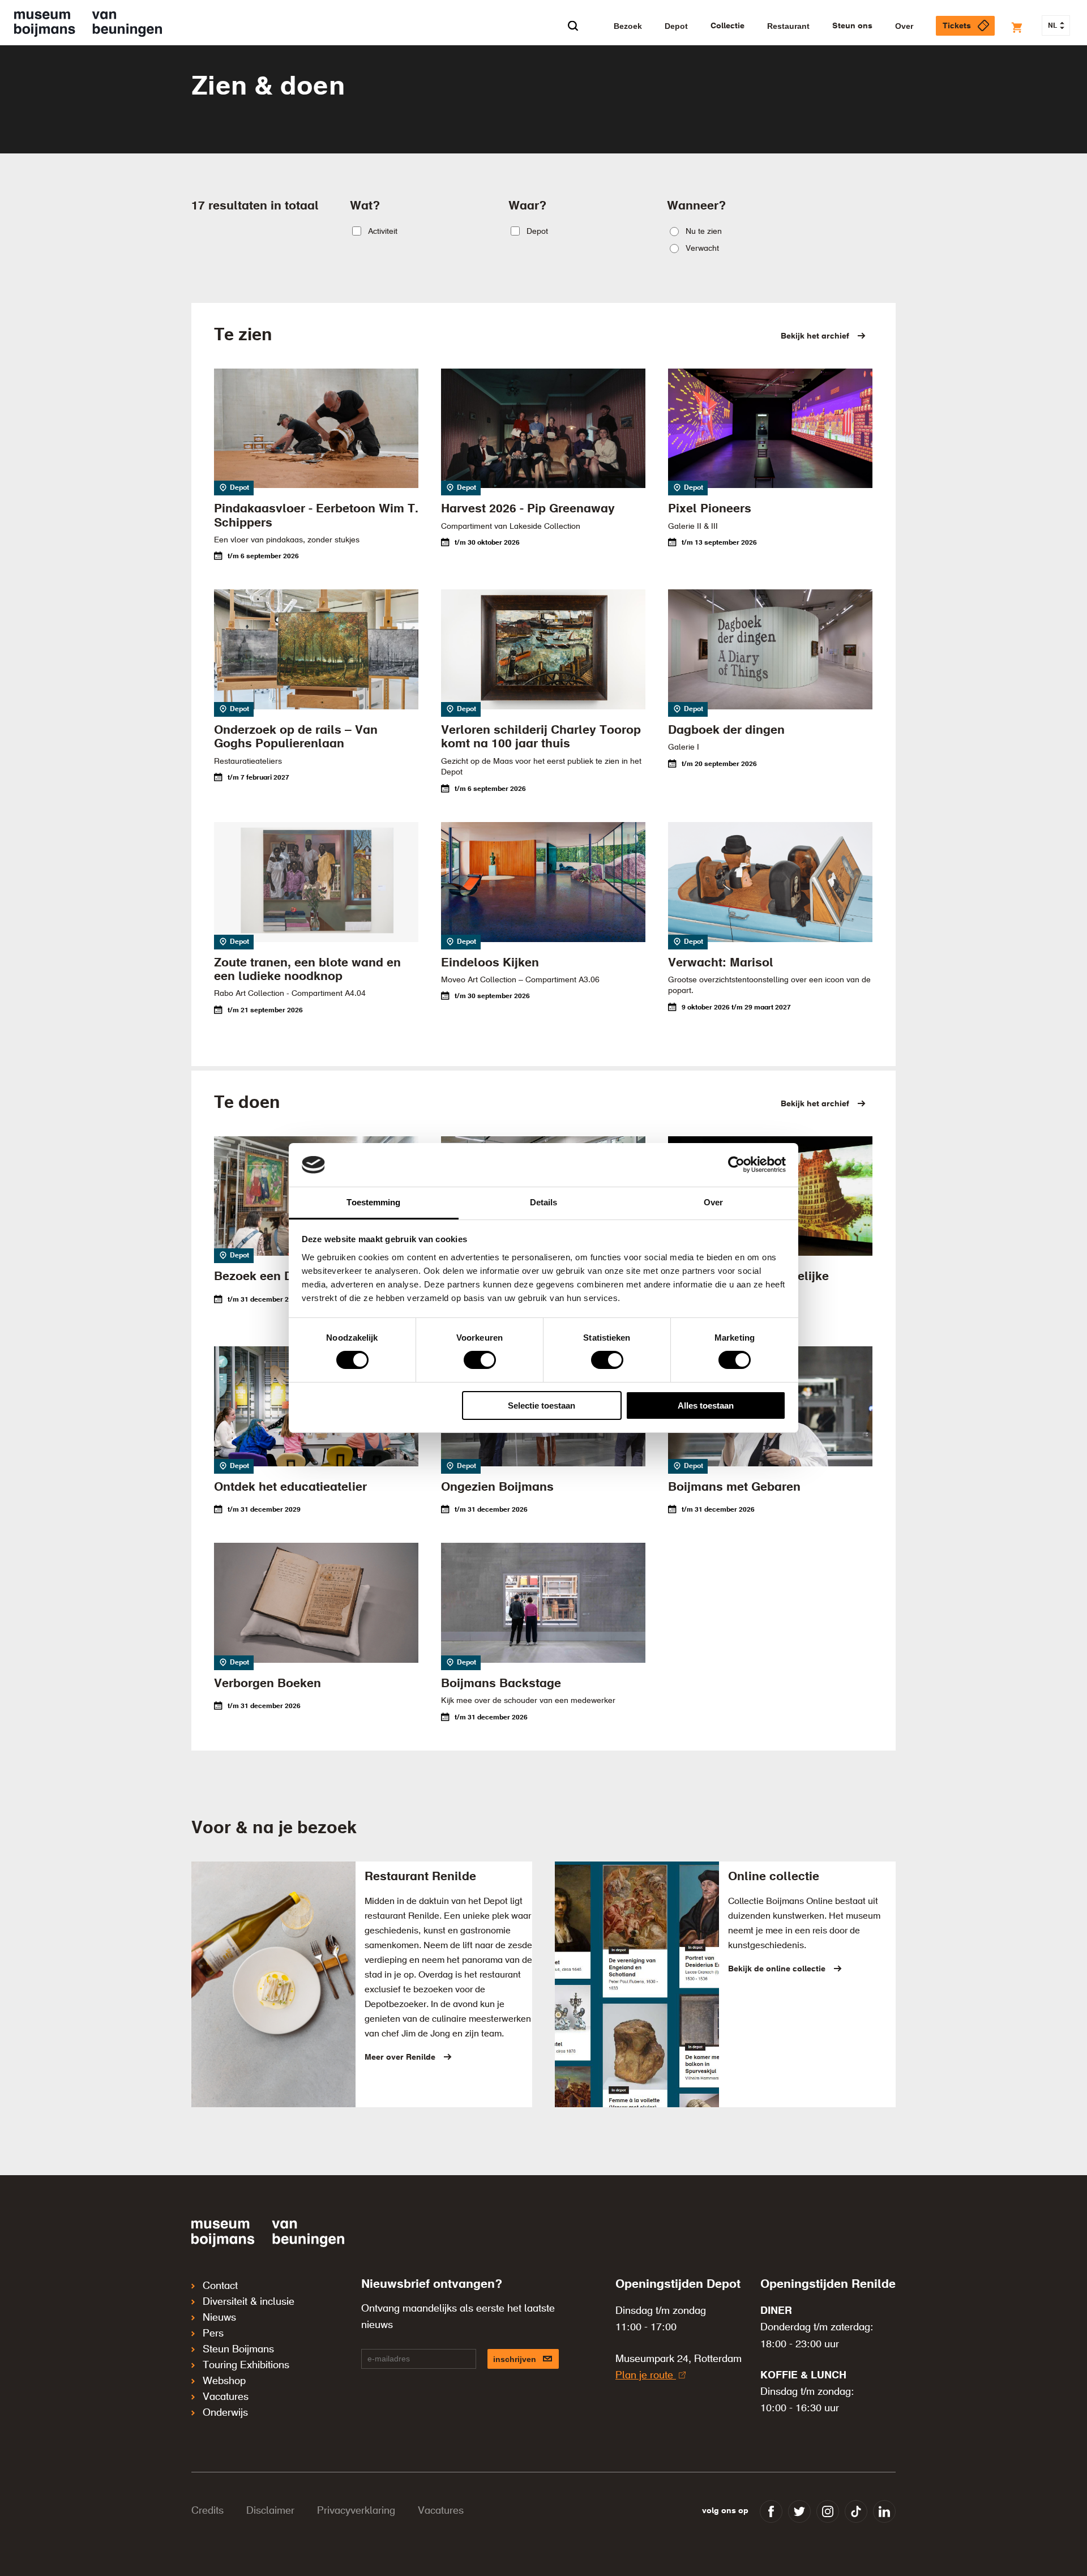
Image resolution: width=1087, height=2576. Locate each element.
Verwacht (702, 249)
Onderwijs (225, 2413)
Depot (537, 232)
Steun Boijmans (238, 2350)
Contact (220, 2286)
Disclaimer (270, 2511)
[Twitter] (799, 2511)
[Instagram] (828, 2511)
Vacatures (226, 2397)
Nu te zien (704, 232)
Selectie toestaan (542, 1405)
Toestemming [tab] (373, 1202)
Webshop (224, 2381)
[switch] (480, 1360)
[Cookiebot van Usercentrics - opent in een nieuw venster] (736, 1165)
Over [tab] (713, 1202)
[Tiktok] (856, 2511)
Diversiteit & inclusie (249, 2302)
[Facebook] (771, 2511)
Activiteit (383, 232)
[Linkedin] (884, 2511)
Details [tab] (544, 1202)
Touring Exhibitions (246, 2365)
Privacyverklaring (356, 2511)
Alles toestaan (706, 1405)
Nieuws (219, 2318)
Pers (213, 2334)
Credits (207, 2511)
